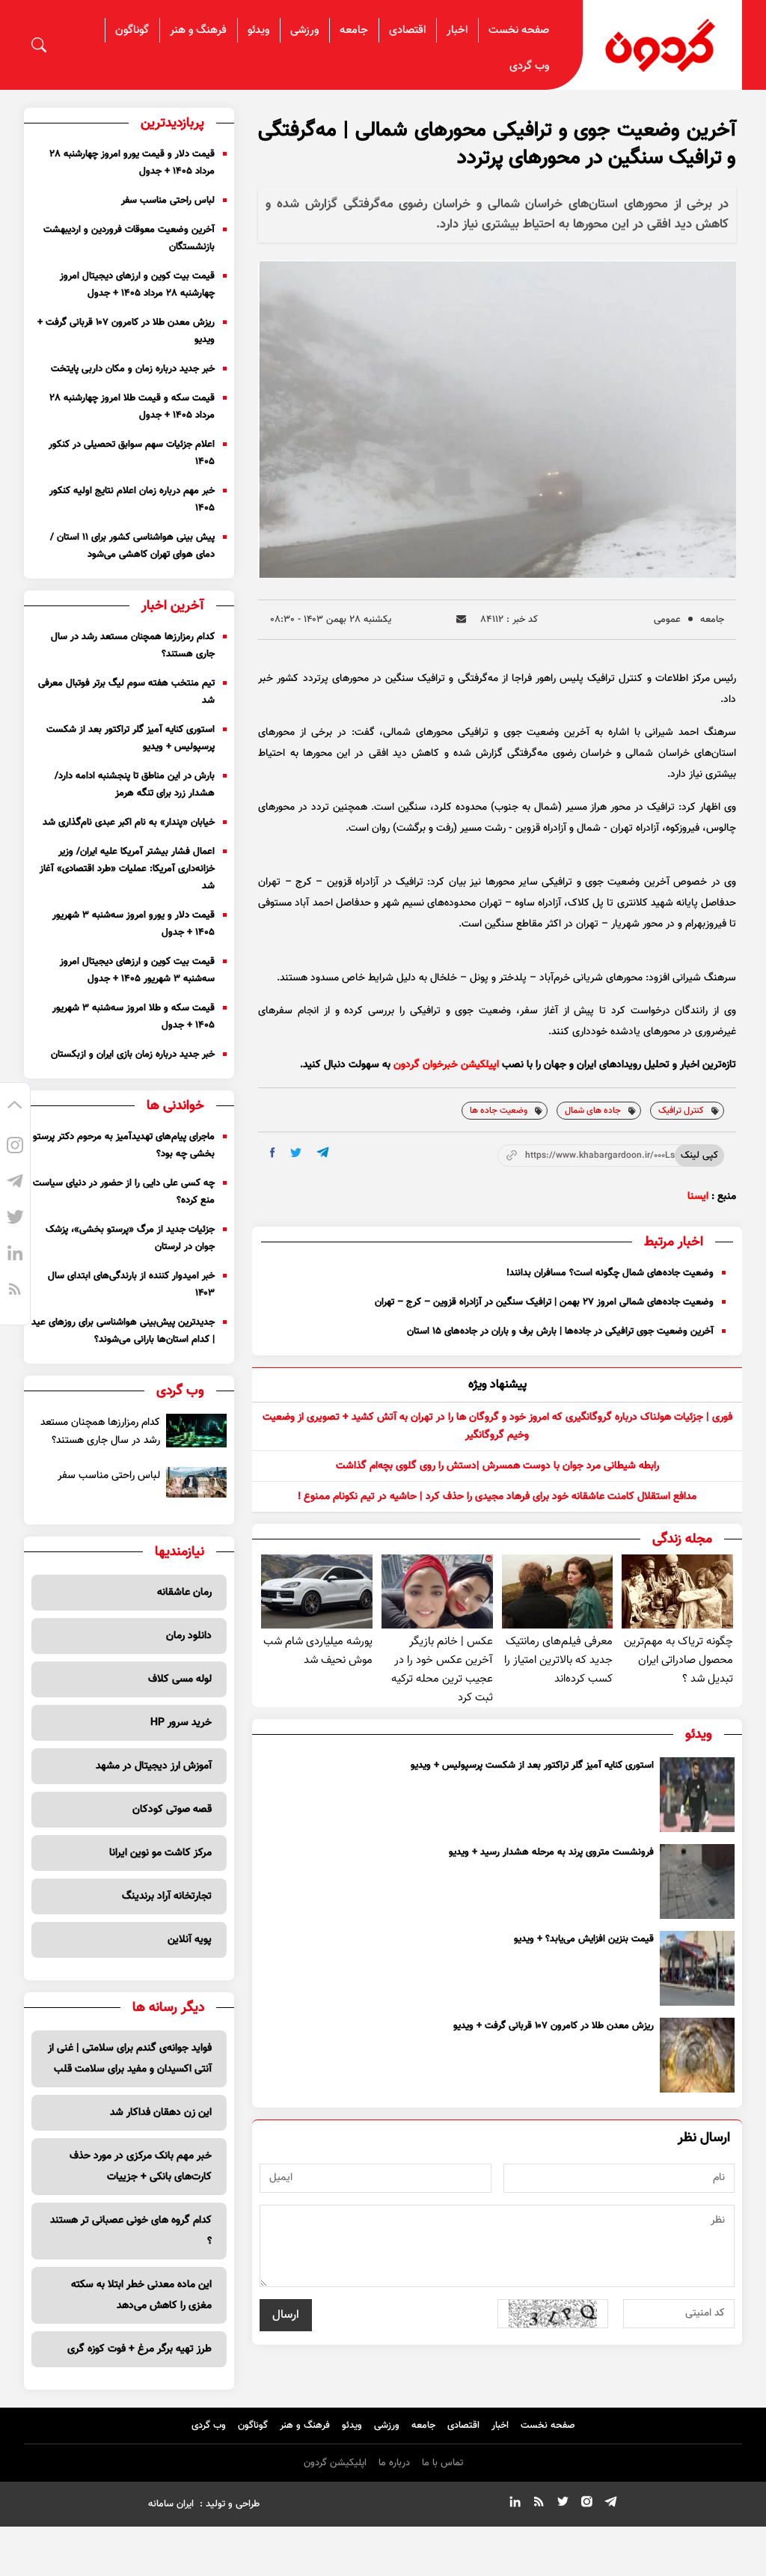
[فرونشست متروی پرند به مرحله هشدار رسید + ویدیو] (697, 1881)
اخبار (457, 30)
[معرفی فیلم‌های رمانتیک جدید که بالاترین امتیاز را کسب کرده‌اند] (558, 1591)
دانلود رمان (189, 1636)
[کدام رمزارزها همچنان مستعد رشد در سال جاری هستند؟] (196, 1431)
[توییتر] (15, 1220)
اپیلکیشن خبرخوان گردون (446, 1065)
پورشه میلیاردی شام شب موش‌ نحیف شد (318, 1651)
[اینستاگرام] (15, 1148)
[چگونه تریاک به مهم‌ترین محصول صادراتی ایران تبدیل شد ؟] (677, 1591)
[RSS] (15, 1292)
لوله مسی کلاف (180, 1679)
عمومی (667, 620)
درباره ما (394, 2463)
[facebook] (273, 1153)
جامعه (354, 30)
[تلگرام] (15, 1184)
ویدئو (258, 30)
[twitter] (296, 1153)
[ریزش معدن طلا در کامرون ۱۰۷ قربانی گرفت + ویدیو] (697, 2055)
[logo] (662, 45)
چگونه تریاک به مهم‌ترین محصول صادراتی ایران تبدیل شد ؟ (678, 1660)
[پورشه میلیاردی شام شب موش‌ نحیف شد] (317, 1591)
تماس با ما (442, 2463)
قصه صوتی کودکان (172, 1810)
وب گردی (529, 66)
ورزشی (304, 30)
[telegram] (323, 1152)
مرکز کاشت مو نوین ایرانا (160, 1853)
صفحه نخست (519, 30)
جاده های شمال (593, 1111)
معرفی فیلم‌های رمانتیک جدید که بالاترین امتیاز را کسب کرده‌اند (558, 1660)
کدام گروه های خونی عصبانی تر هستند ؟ (131, 2231)
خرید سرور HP (181, 1723)
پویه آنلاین (190, 1940)
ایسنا (698, 1197)
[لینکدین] (15, 1256)
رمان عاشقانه (184, 1593)
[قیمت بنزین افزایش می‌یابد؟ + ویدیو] (697, 1968)
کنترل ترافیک (681, 1111)
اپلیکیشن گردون (335, 2463)
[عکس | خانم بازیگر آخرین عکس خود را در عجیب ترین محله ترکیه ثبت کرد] (437, 1591)
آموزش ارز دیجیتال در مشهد (154, 1766)
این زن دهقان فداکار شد (161, 2113)
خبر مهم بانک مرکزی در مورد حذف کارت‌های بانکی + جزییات (141, 2167)
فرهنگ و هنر (198, 30)
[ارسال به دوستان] (461, 619)
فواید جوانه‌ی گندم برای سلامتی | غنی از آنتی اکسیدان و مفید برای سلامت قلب (130, 2059)
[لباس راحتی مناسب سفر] (196, 1482)
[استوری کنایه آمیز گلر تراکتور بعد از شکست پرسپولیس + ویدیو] (697, 1795)
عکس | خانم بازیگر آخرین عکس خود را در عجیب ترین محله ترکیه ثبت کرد (442, 1670)
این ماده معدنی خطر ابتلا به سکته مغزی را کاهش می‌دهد (141, 2295)
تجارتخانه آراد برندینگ (167, 1896)
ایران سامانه (171, 2504)
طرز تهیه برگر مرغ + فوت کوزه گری (140, 2349)
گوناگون (132, 30)
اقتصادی (407, 30)
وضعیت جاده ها (499, 1111)
